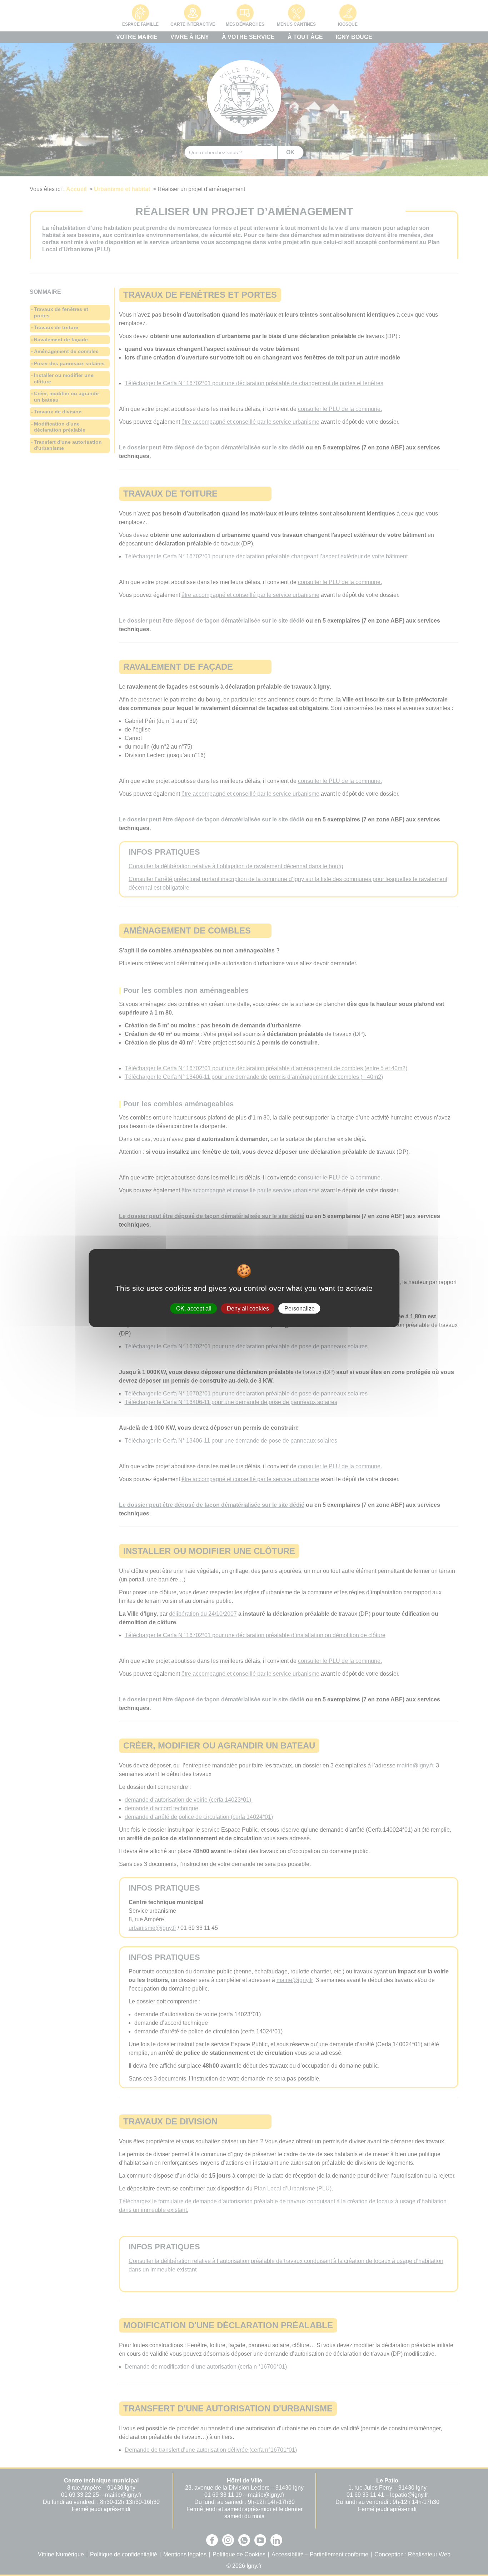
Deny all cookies (248, 1308)
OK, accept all (194, 1308)
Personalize (300, 1308)
